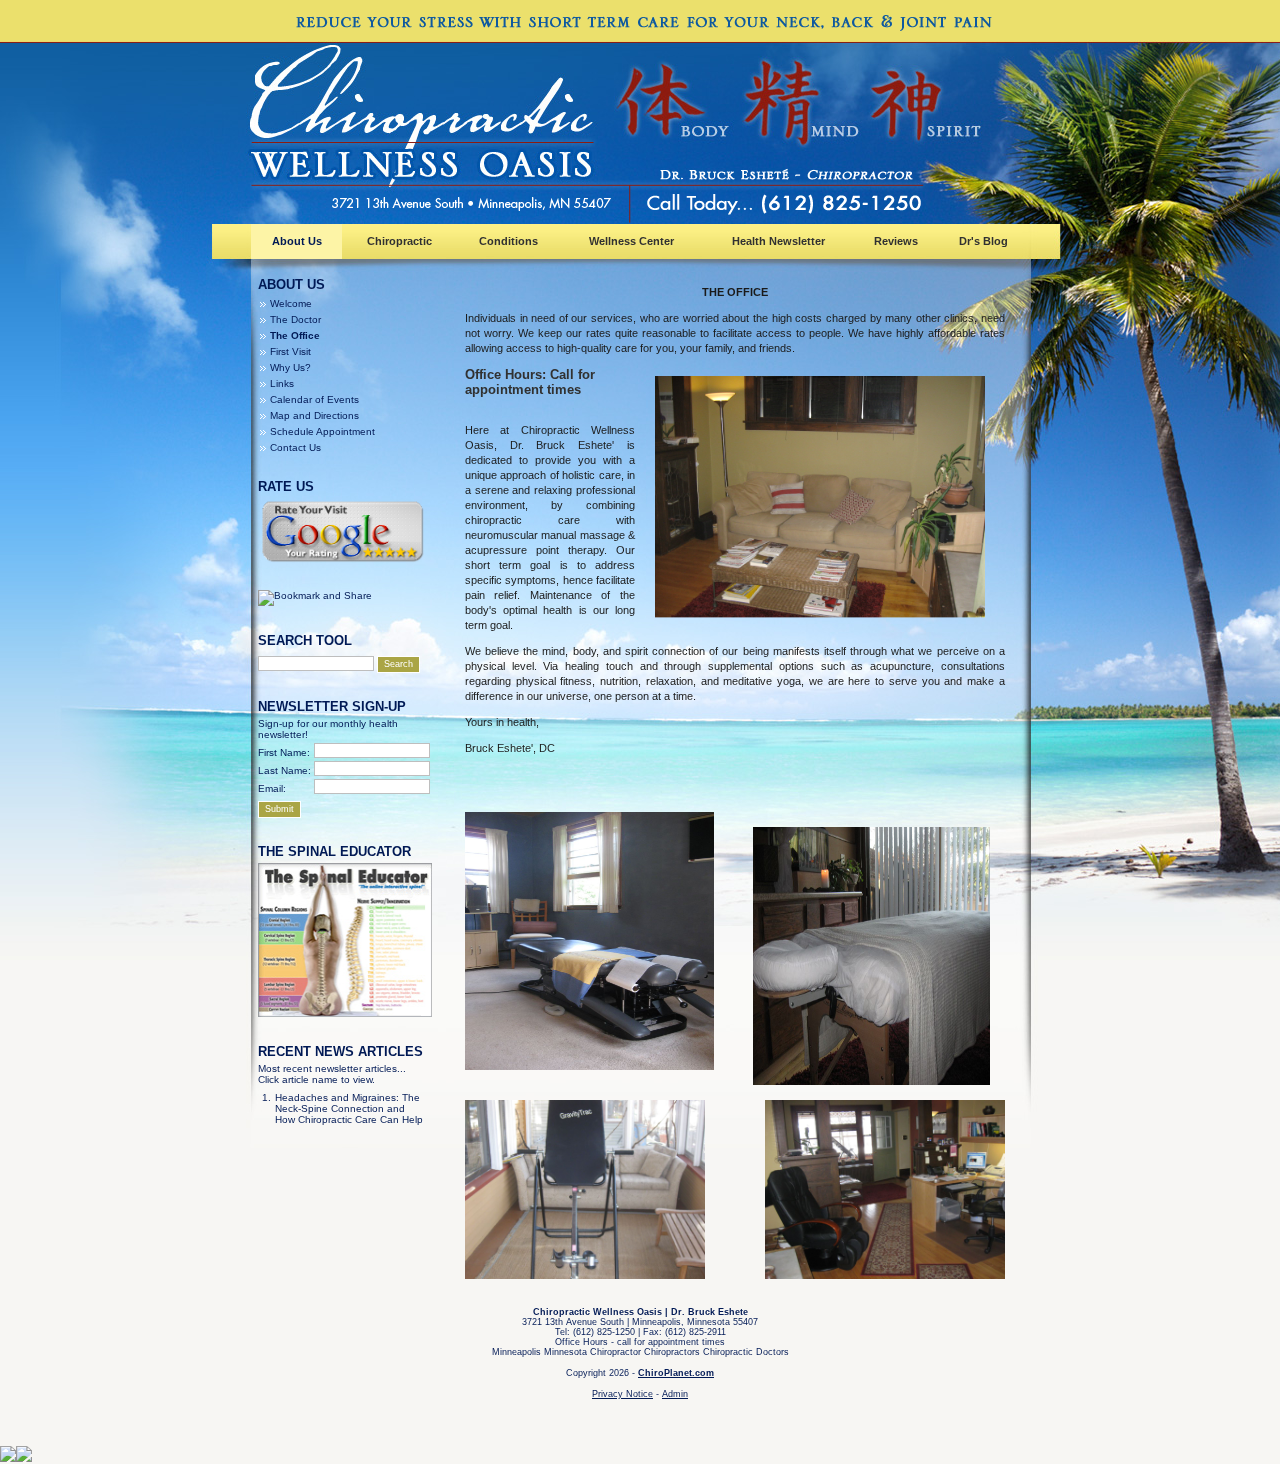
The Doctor (295, 319)
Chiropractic (399, 241)
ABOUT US (291, 284)
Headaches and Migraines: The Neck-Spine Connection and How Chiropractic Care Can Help (349, 1108)
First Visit (290, 351)
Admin (675, 1394)
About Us (297, 241)
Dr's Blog (983, 241)
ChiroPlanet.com (676, 1373)
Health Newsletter (778, 241)
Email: (272, 788)
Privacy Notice (622, 1394)
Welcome (291, 303)
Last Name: (284, 770)
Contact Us (295, 447)
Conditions (508, 241)
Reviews (896, 241)
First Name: (284, 752)
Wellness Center (631, 241)
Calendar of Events (314, 399)
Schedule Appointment (322, 431)
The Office (295, 335)
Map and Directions (314, 415)
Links (282, 383)
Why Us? (290, 367)
